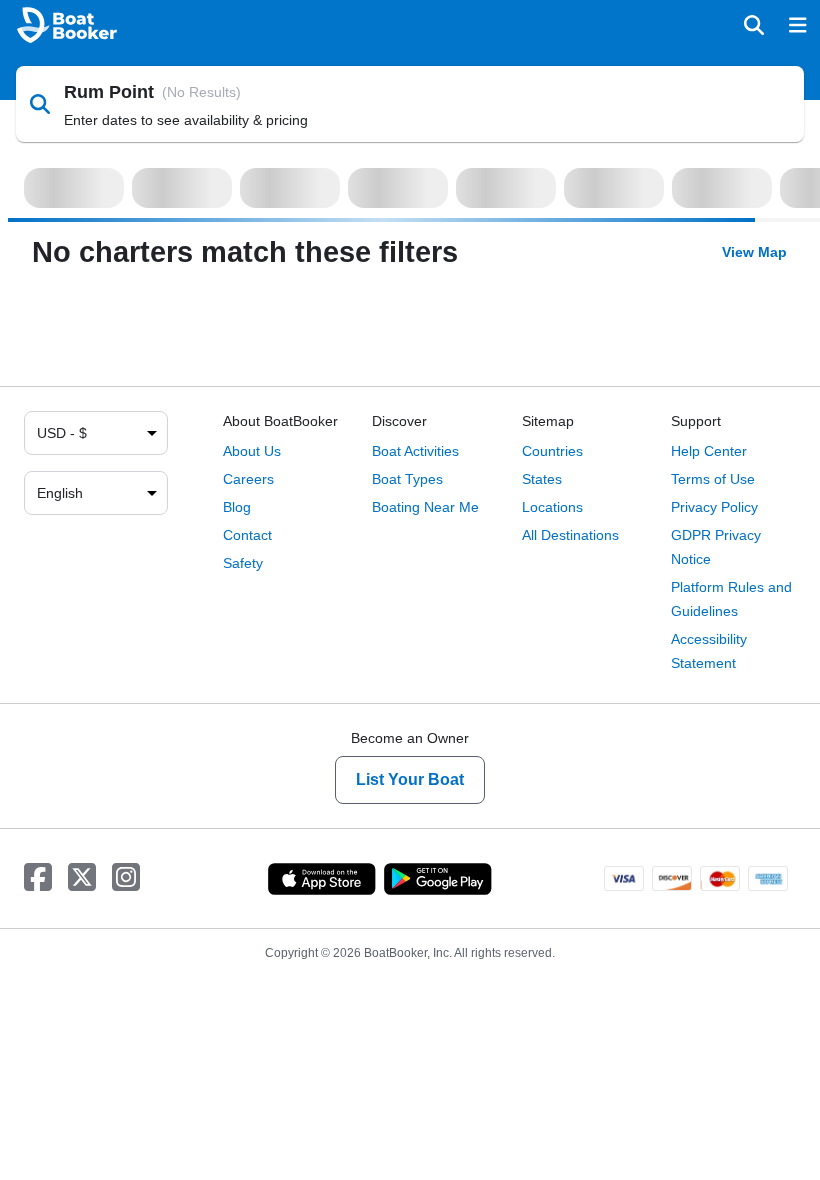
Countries (552, 451)
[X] (82, 878)
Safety (243, 563)
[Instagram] (126, 878)
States (542, 479)
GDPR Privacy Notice (716, 547)
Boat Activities (415, 451)
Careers (248, 479)
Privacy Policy (714, 507)
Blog (237, 507)
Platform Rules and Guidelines (731, 599)
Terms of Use (713, 479)
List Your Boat (410, 779)
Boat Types (407, 479)
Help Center (709, 451)
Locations (552, 507)
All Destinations (570, 535)
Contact (247, 535)
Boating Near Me (425, 507)
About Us (252, 451)
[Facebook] (38, 878)
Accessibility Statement (709, 651)
